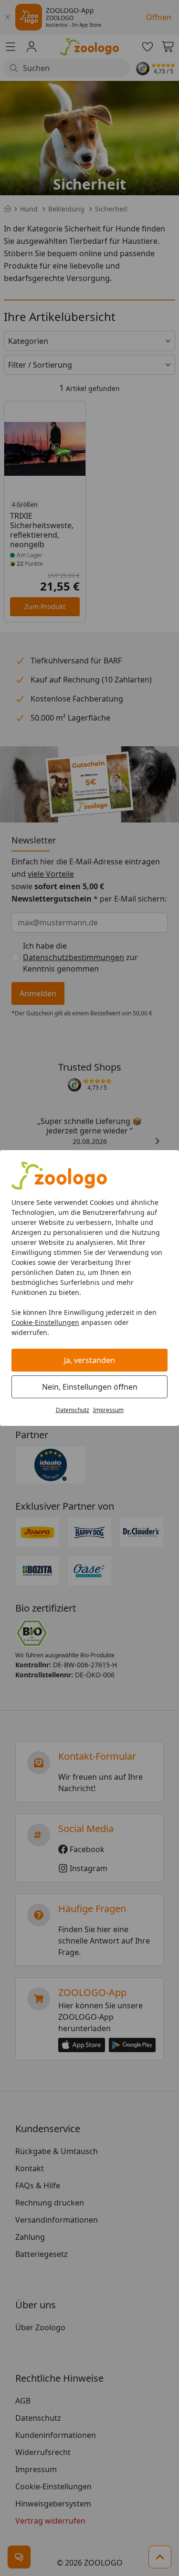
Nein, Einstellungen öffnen (90, 1387)
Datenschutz (73, 1410)
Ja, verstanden (89, 1360)
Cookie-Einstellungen (45, 1322)
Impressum (108, 1410)
